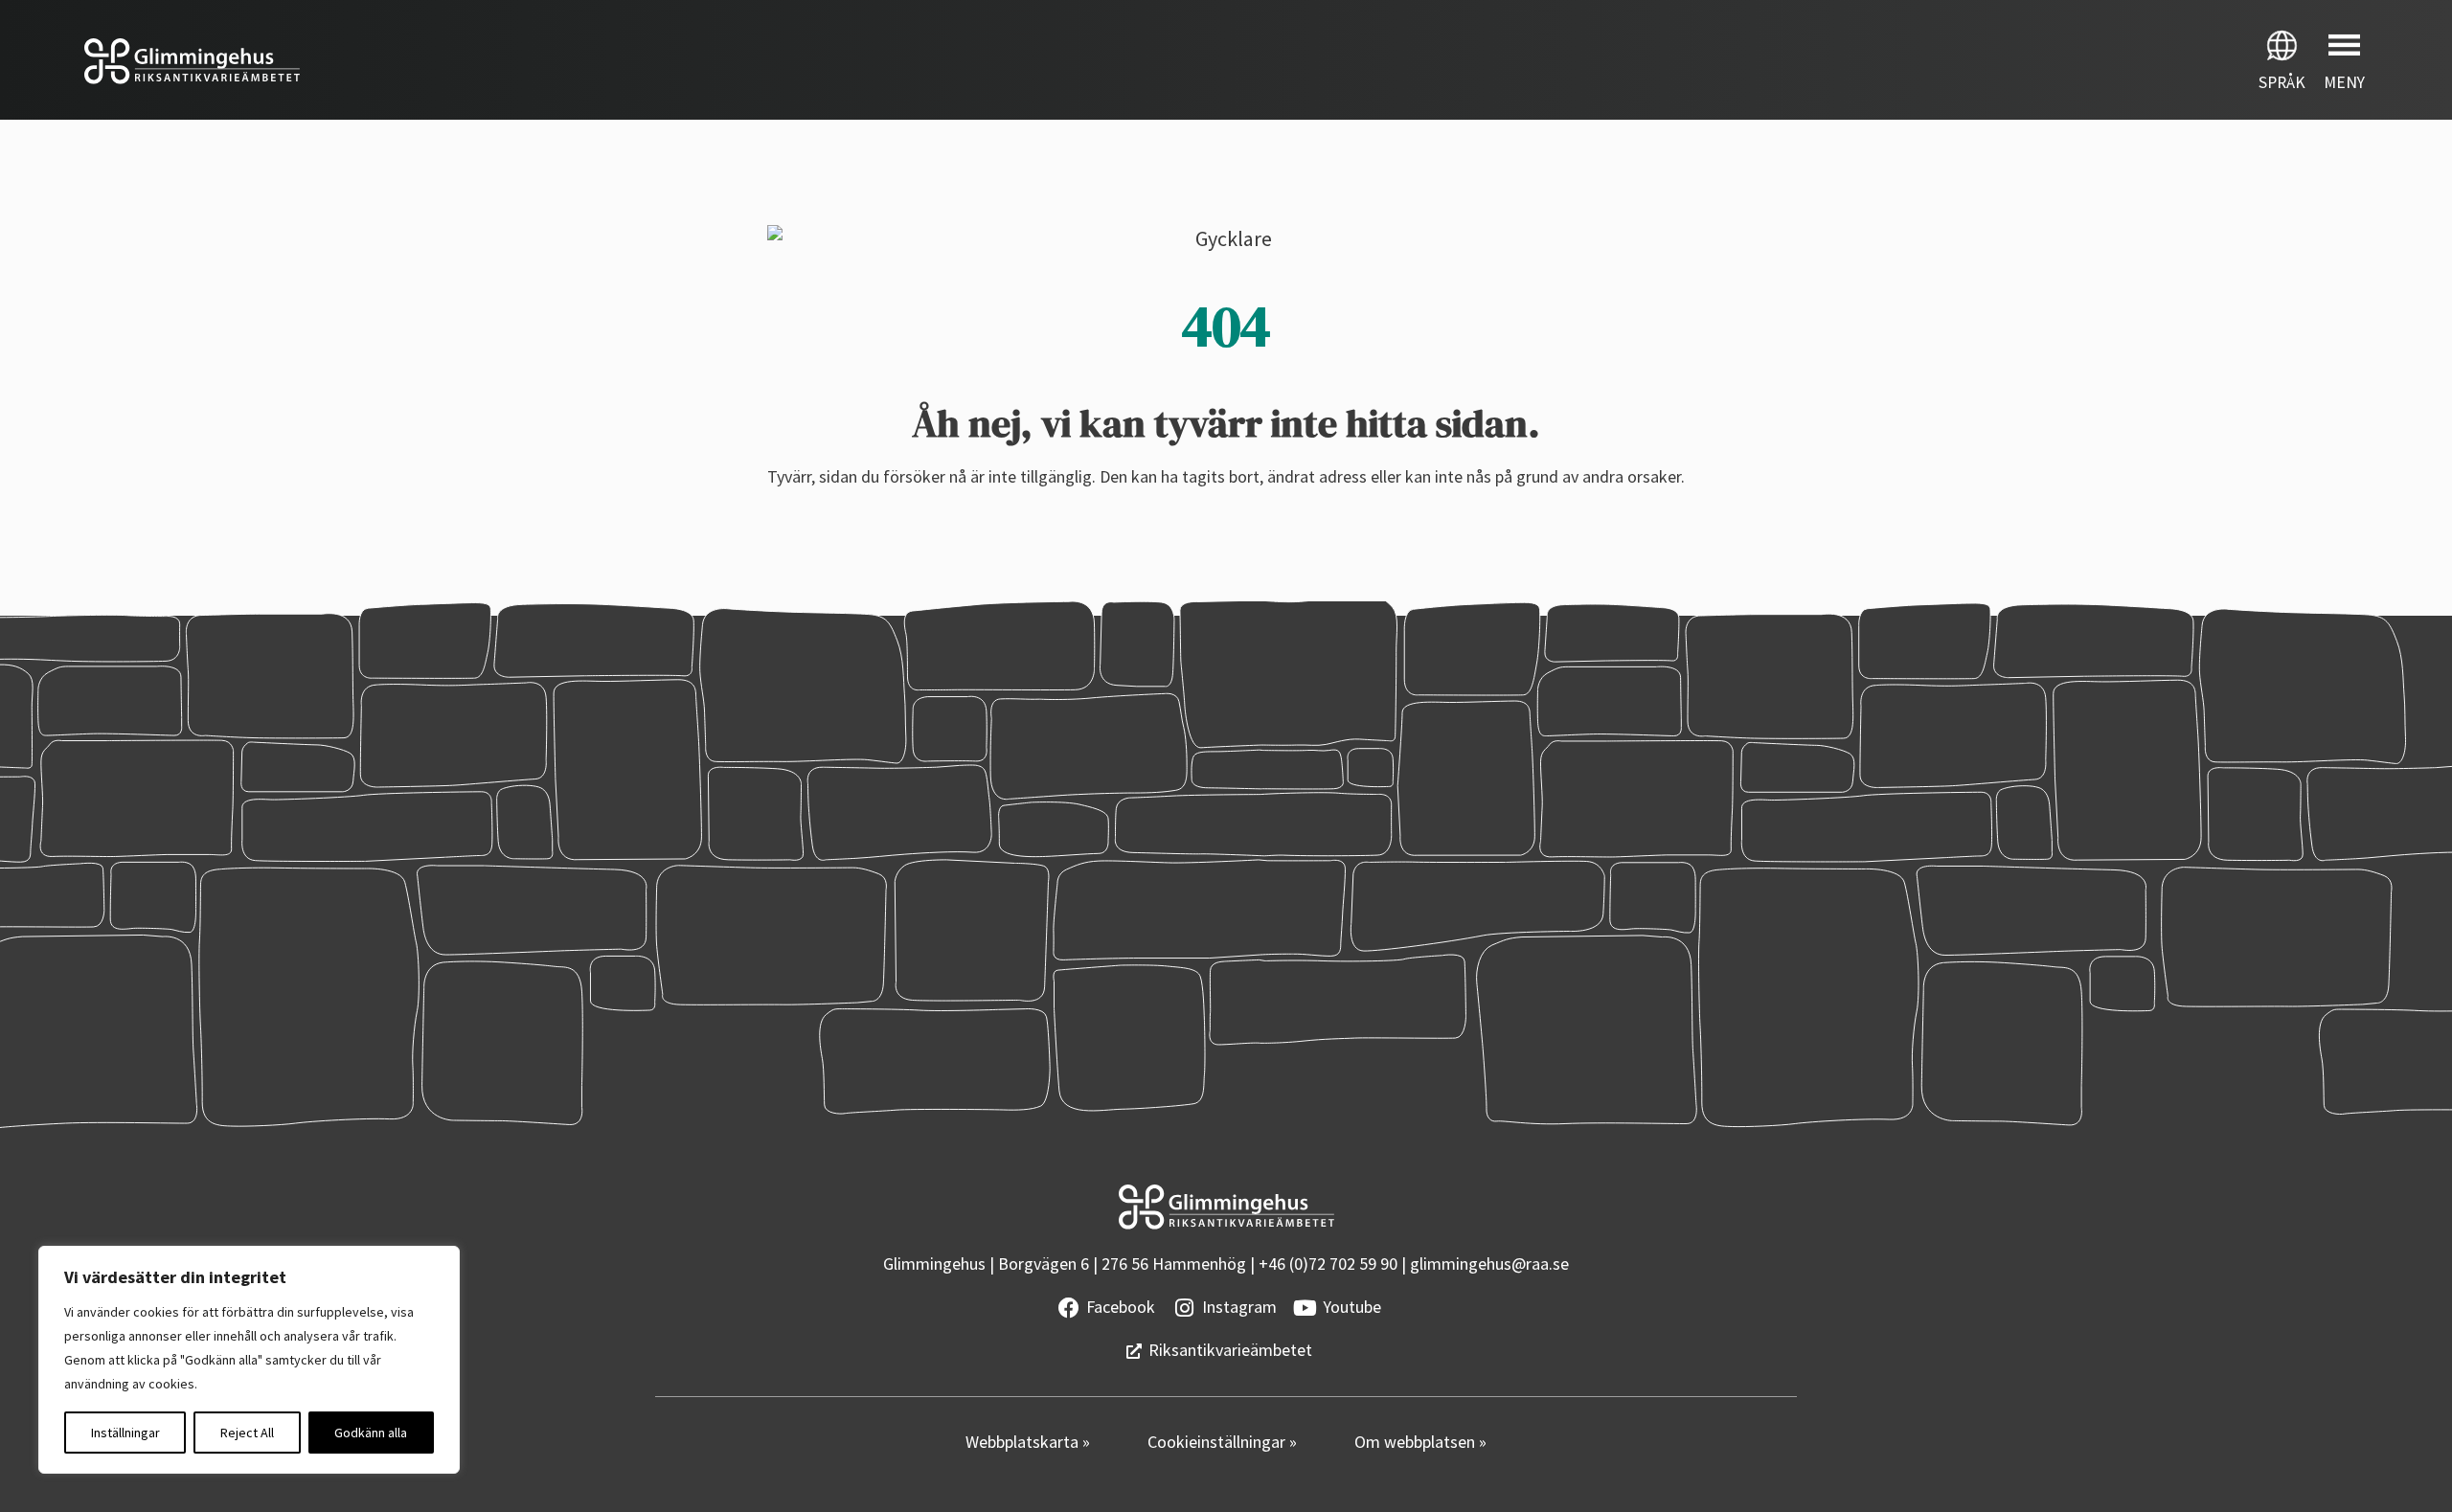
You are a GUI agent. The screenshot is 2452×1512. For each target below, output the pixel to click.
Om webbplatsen (1417, 1442)
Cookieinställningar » (1222, 1442)
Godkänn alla (371, 1433)
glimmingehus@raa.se (1489, 1264)
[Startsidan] (613, 61)
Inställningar (125, 1433)
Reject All (247, 1433)
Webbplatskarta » (1028, 1442)
